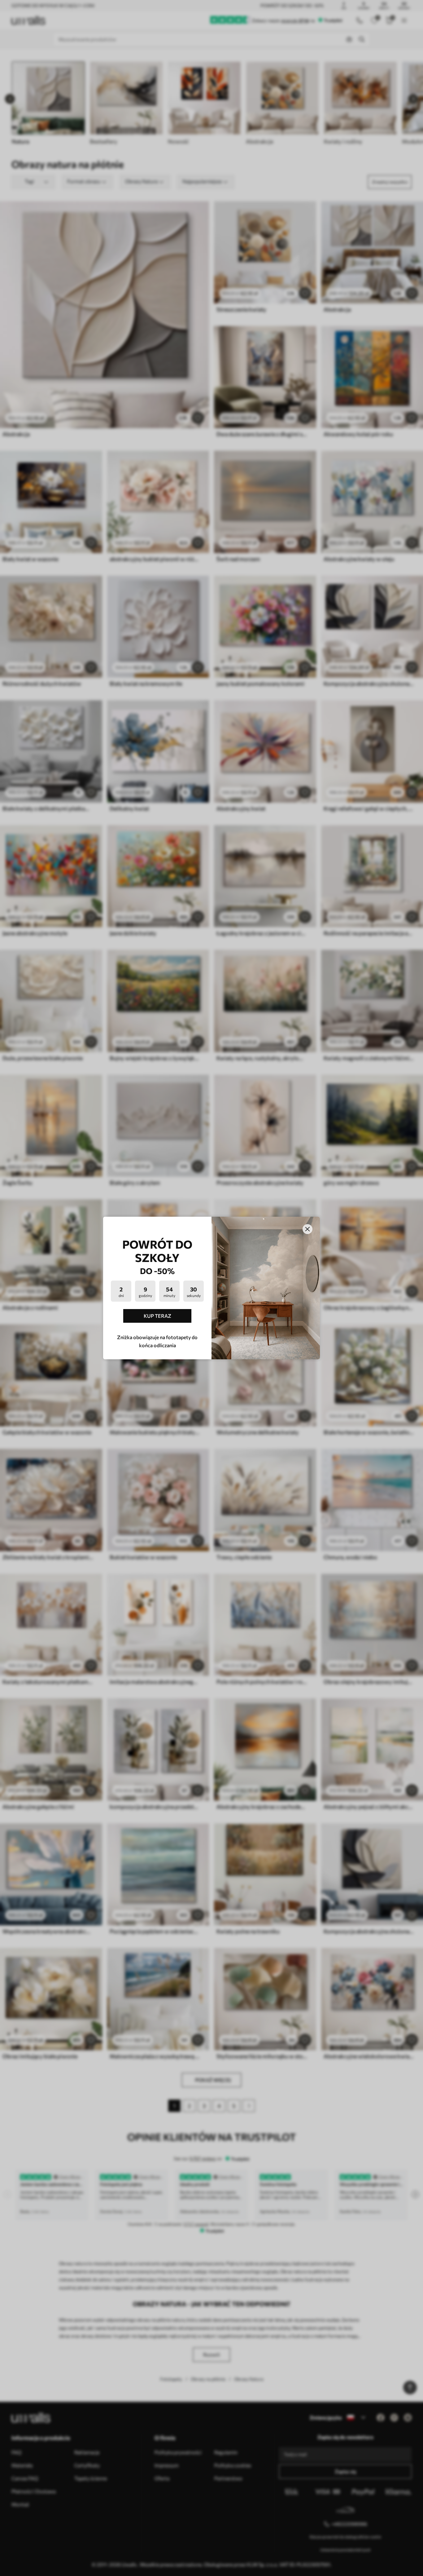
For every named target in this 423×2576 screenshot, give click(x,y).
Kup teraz (157, 1316)
